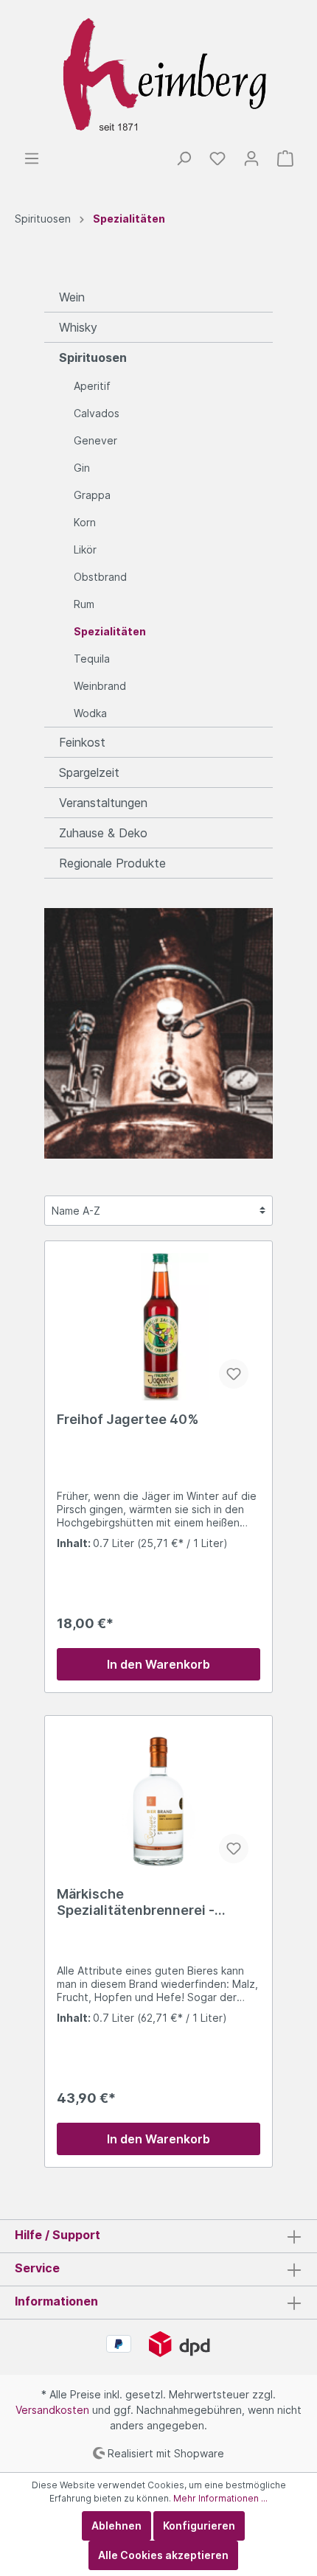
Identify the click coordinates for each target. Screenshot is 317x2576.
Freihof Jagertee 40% (128, 1419)
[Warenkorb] (285, 158)
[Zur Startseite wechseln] (158, 75)
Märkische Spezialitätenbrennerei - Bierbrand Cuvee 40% (136, 1902)
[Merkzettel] (217, 158)
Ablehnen (116, 2526)
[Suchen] (184, 158)
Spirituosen (93, 357)
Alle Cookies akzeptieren (163, 2555)
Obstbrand (100, 577)
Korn (85, 522)
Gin (82, 468)
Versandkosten (52, 2410)
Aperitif (92, 386)
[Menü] (32, 158)
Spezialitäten (110, 631)
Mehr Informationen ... (220, 2498)
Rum (84, 604)
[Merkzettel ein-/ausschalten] (234, 1374)
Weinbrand (100, 686)
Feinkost (82, 742)
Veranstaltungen (103, 803)
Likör (85, 549)
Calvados (97, 413)
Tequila (92, 659)
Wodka (90, 713)
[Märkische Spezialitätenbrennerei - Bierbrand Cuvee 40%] (158, 1801)
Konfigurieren (199, 2526)
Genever (95, 440)
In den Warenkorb (158, 1664)
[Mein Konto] (251, 158)
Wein (72, 297)
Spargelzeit (89, 772)
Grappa (92, 495)
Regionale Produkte (112, 863)
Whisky (78, 327)
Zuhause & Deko (103, 833)
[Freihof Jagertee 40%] (158, 1327)
